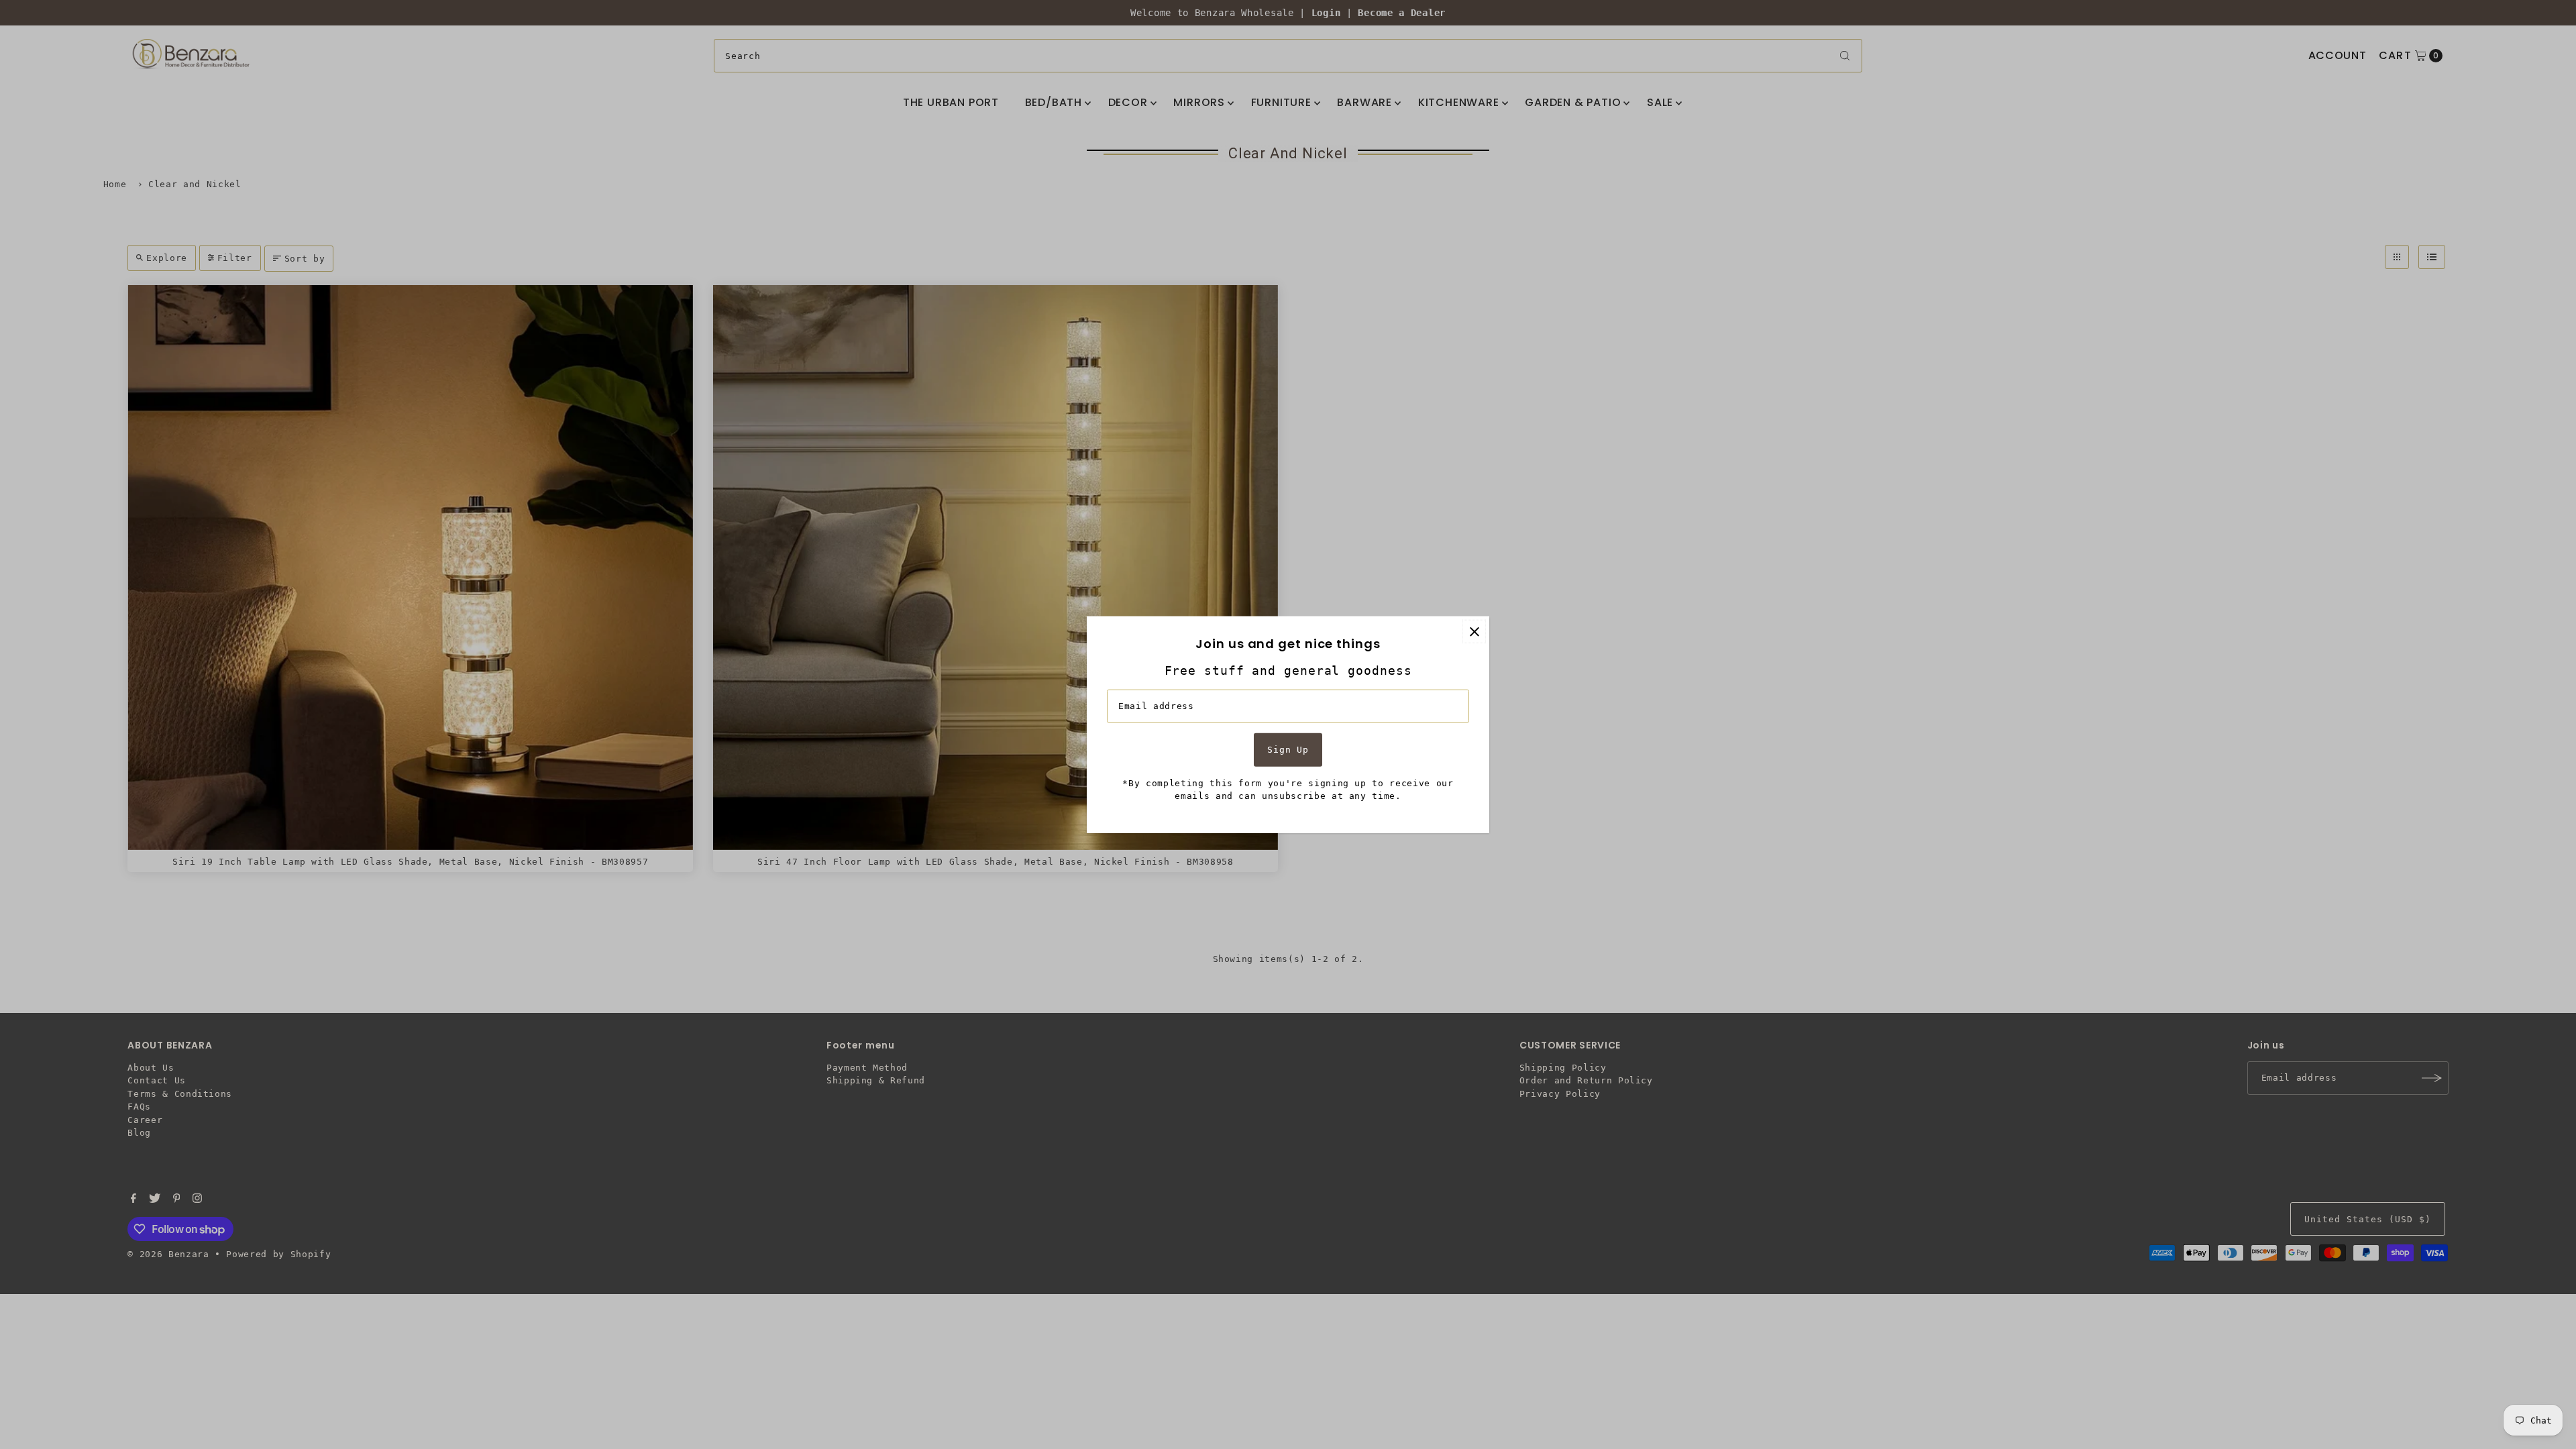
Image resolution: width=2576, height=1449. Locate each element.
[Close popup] (1474, 632)
